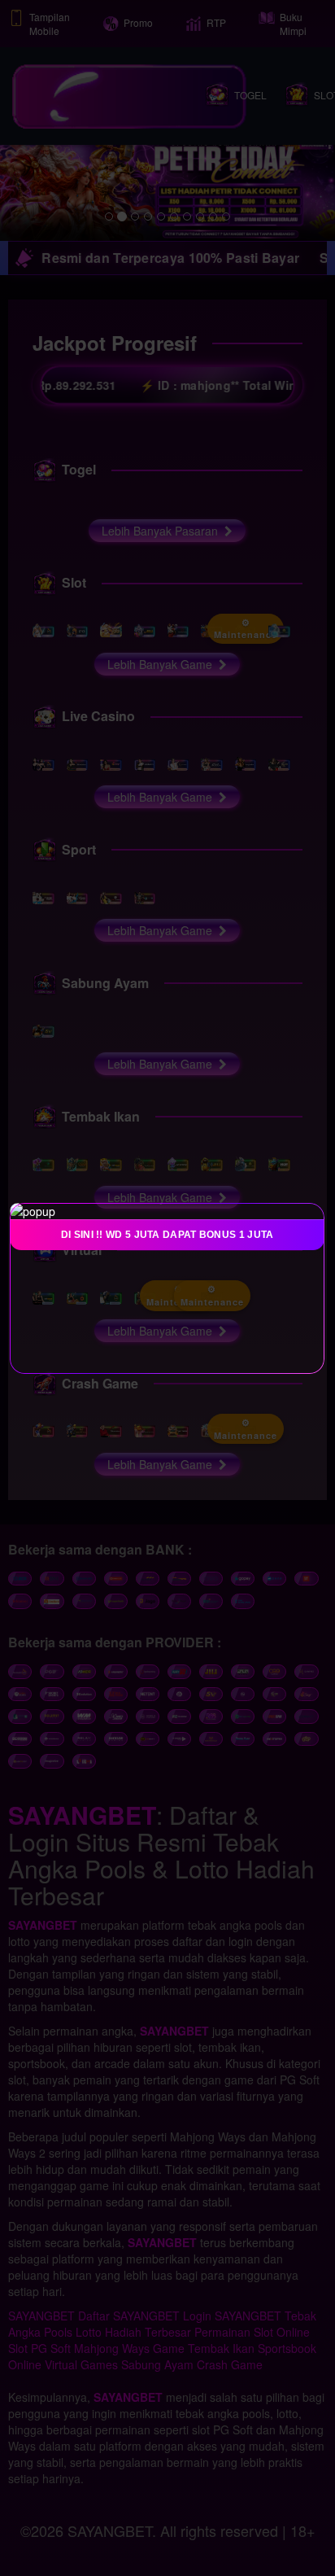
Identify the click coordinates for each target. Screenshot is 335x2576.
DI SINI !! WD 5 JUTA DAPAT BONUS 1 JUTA (167, 1235)
